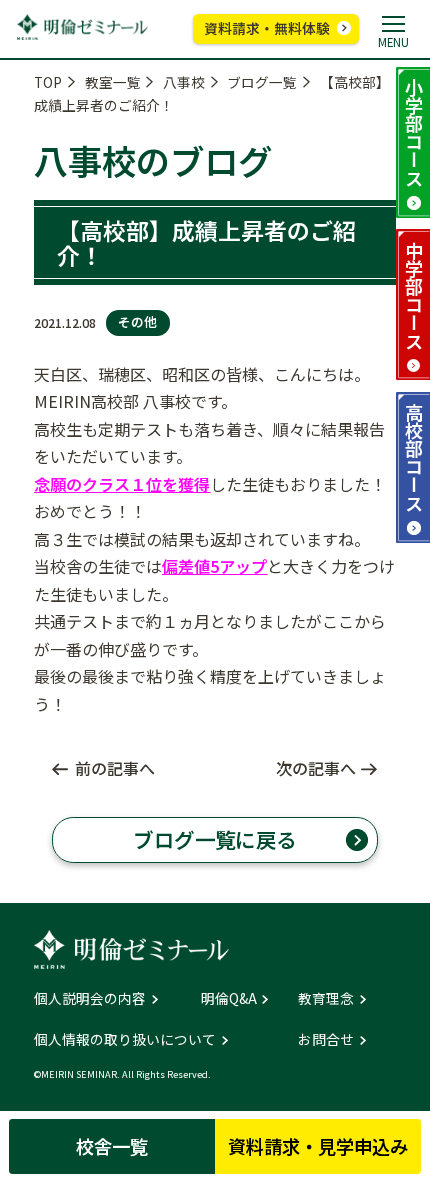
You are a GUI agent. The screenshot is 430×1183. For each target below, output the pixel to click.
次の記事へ (316, 768)
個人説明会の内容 (90, 999)
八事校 (184, 82)
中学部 (414, 295)
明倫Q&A (229, 999)
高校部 (414, 457)
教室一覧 (113, 82)
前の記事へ (115, 768)
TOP (48, 82)
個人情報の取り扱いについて (125, 1040)
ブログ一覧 (262, 82)
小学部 (414, 132)
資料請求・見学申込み (318, 1146)
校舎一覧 (112, 1146)
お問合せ (326, 1040)
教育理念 (326, 999)
